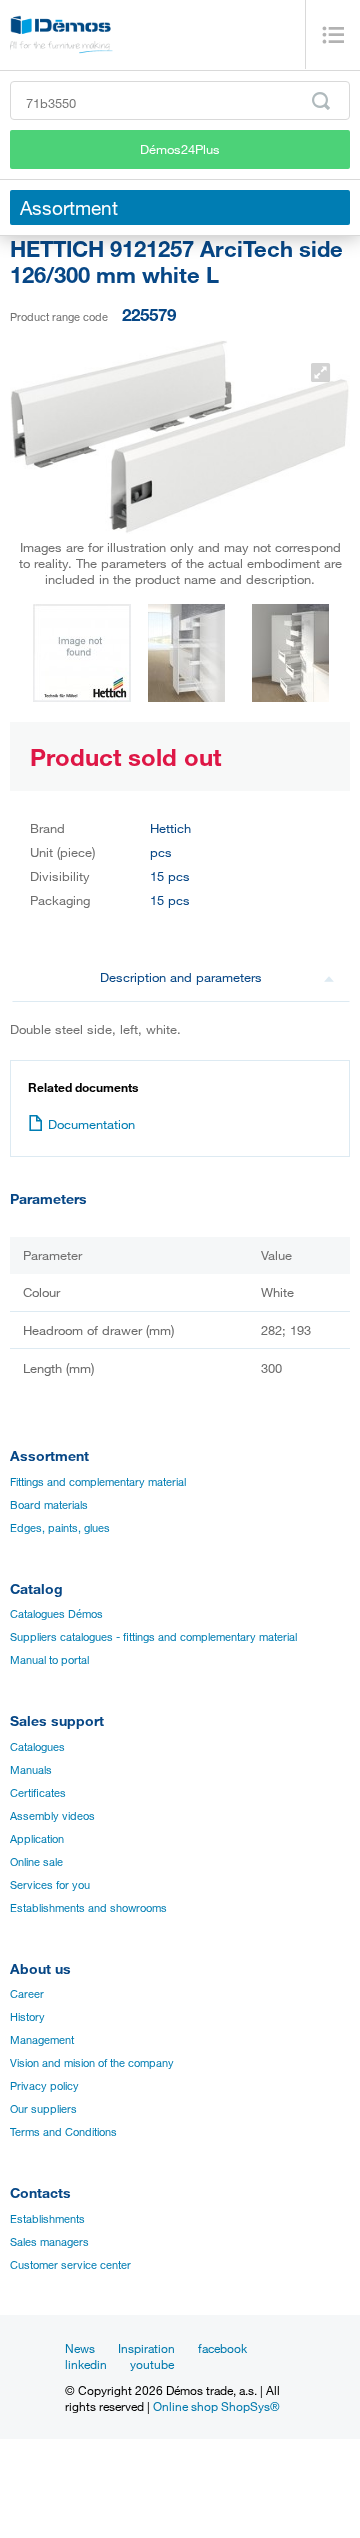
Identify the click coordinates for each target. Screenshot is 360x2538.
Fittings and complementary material (98, 1482)
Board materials (49, 1505)
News (80, 2348)
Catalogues (37, 1747)
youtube (152, 2364)
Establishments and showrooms (88, 1908)
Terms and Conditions (63, 2132)
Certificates (38, 1793)
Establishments (47, 2219)
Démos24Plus (180, 149)
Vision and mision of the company (92, 2063)
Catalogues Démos (56, 1614)
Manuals (31, 1770)
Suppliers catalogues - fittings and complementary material (153, 1637)
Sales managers (49, 2242)
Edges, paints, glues (60, 1528)
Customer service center (70, 2265)
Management (42, 2040)
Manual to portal (49, 1660)
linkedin (86, 2364)
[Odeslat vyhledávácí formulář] (321, 101)
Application (37, 1839)
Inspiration (146, 2348)
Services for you (50, 1885)
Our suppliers (43, 2109)
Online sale (36, 1862)
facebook (222, 2348)
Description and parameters (181, 977)
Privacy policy (44, 2086)
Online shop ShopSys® (216, 2406)
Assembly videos (52, 1816)
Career (27, 1994)
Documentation (91, 1124)
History (27, 2017)
